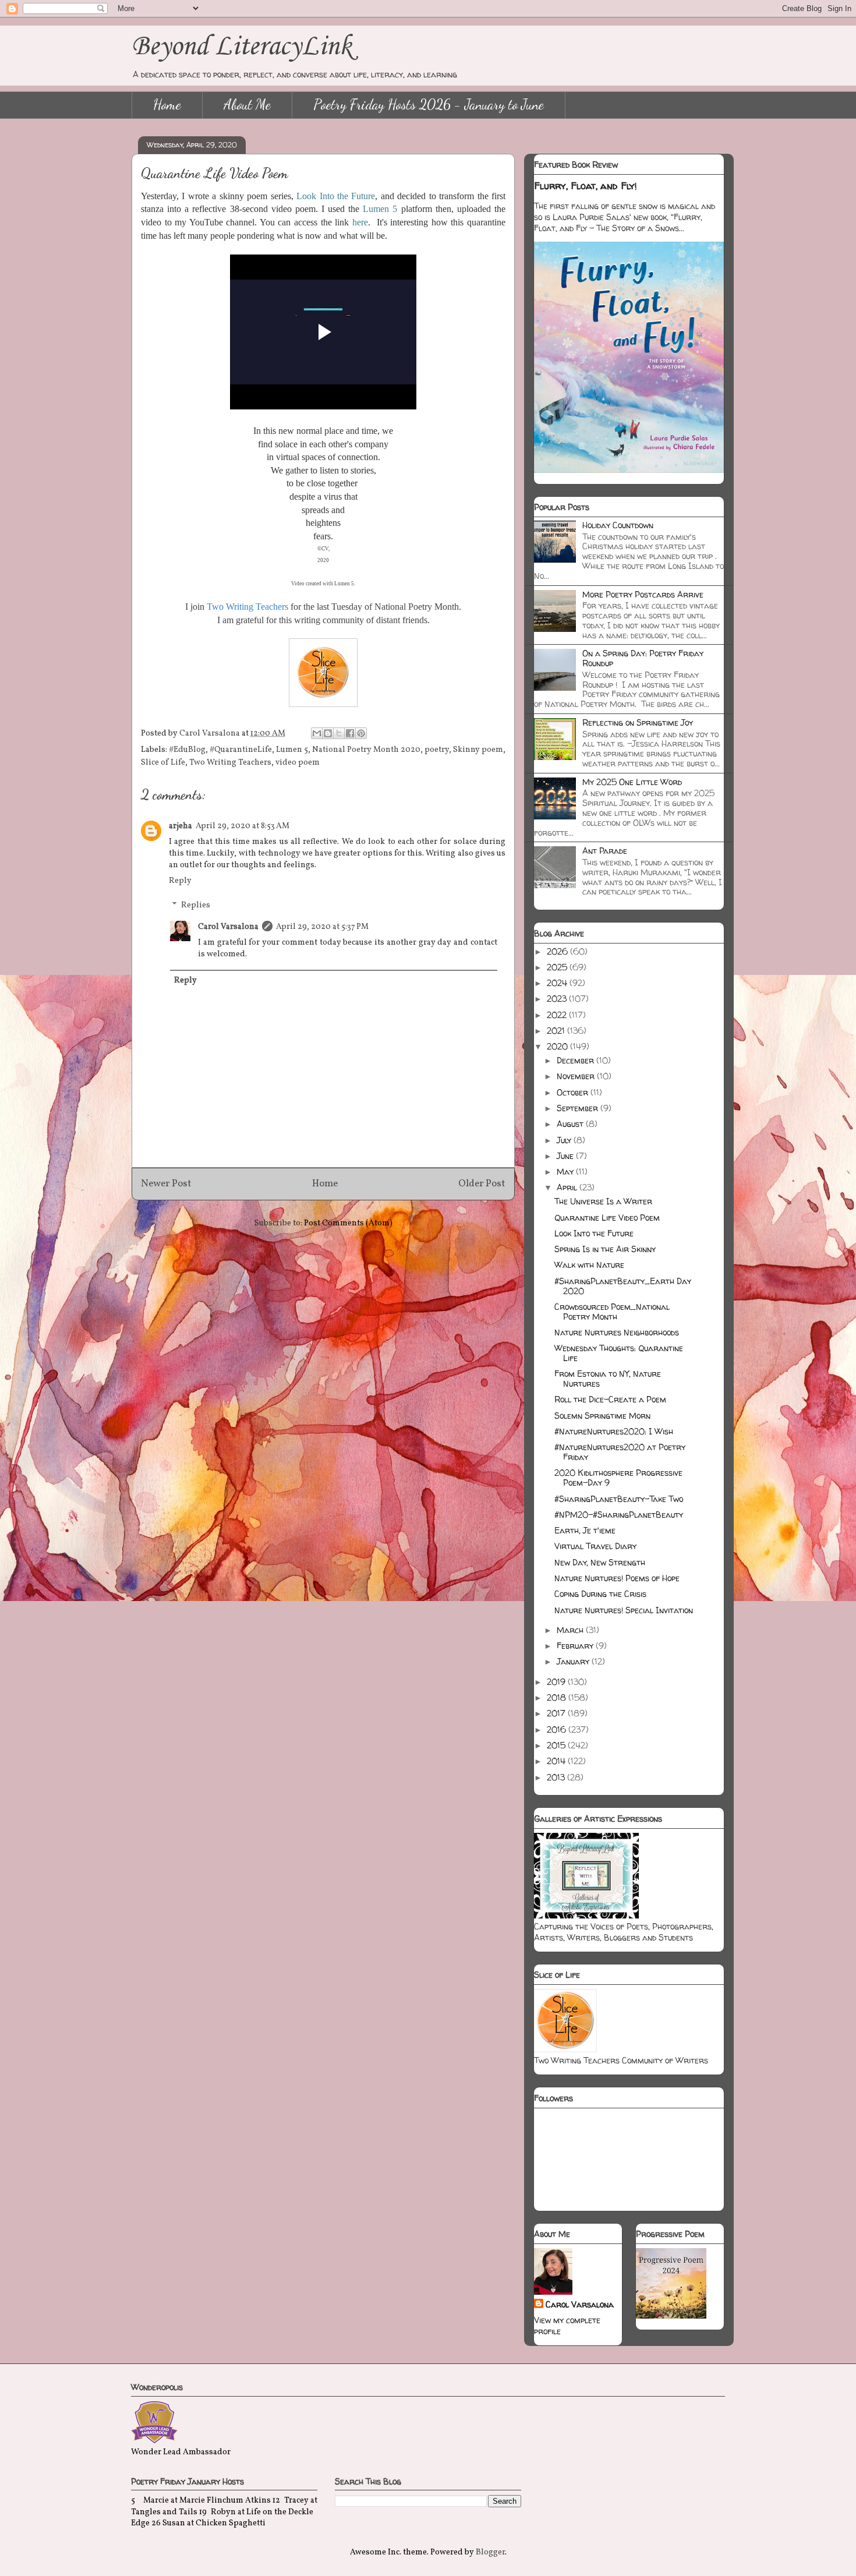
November (577, 1076)
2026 (558, 951)
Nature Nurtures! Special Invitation (624, 1610)
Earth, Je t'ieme (585, 1530)
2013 (557, 1777)
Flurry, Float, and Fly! (586, 186)
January (574, 1661)
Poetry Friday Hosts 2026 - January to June (429, 105)
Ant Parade (605, 851)
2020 (558, 1046)
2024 (558, 983)
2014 (557, 1761)
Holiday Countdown (618, 525)
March (571, 1630)
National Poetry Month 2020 (366, 750)
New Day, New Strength (600, 1562)
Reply (180, 881)
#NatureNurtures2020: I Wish (614, 1431)
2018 (558, 1697)
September (579, 1108)
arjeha (181, 826)
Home (167, 105)
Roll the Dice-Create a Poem (610, 1399)
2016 (558, 1729)
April (568, 1187)
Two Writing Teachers (230, 763)
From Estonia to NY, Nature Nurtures (608, 1379)
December (576, 1060)
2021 (557, 1031)
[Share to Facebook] (350, 733)
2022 (558, 1015)
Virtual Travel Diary (595, 1546)
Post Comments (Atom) (348, 1223)
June (566, 1156)
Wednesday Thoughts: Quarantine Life (619, 1353)
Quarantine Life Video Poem (607, 1218)
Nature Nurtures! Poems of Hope (617, 1578)
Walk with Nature (589, 1265)
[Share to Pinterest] (361, 733)
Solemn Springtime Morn (602, 1416)
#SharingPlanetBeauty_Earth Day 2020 (623, 1286)
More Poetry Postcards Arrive (643, 594)
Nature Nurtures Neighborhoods (617, 1332)
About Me (247, 105)
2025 (558, 967)
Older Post (482, 1184)
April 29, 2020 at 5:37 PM (322, 927)
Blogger (490, 2552)
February (576, 1646)
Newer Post (166, 1184)
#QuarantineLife (241, 750)
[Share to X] (339, 733)
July (565, 1140)
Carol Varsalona (228, 927)
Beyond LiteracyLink (242, 47)
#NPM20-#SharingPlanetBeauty (619, 1515)
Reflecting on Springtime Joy (638, 722)
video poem (298, 763)
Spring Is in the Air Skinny (605, 1249)
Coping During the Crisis (600, 1594)
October (574, 1092)
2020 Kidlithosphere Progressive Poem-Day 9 (618, 1478)
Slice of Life (163, 763)
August (571, 1124)
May (566, 1172)
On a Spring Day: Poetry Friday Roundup (643, 658)
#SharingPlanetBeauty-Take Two (619, 1499)
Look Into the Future (594, 1233)
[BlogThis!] (328, 733)
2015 (557, 1745)
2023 (558, 999)
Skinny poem (478, 750)
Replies (196, 905)
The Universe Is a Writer (603, 1201)
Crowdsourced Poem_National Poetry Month (612, 1312)
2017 (557, 1713)
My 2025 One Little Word (632, 782)
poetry (437, 750)
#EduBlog (187, 750)
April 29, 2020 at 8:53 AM (243, 826)
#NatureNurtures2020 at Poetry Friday (620, 1452)
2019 (557, 1682)
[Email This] (317, 733)
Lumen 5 (292, 750)
